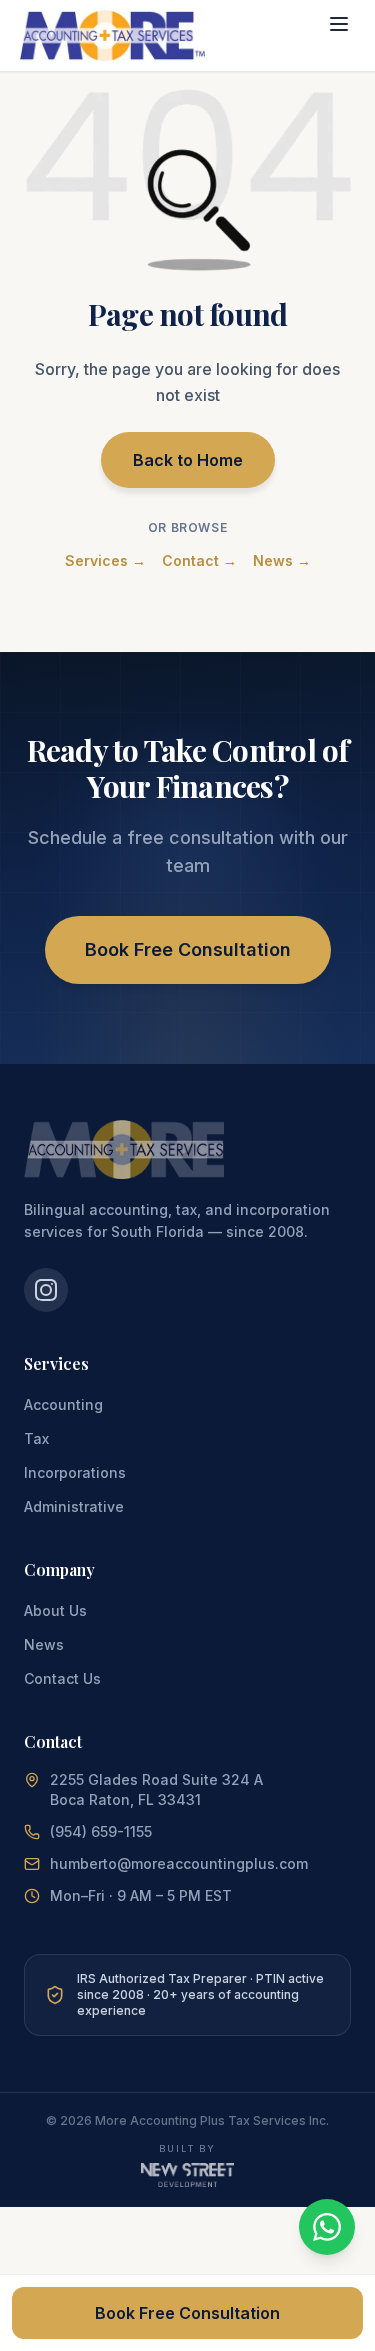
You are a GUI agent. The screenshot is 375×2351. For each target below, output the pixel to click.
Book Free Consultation (188, 949)
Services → (105, 560)
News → (282, 560)
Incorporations (75, 1472)
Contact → (199, 560)
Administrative (74, 1506)
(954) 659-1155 (101, 1831)
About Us (55, 1610)
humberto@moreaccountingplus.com (179, 1863)
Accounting (63, 1404)
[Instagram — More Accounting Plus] (46, 1290)
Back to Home (188, 460)
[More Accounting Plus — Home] (112, 35)
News (44, 1644)
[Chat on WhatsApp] (327, 2227)
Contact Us (62, 1678)
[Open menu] (339, 24)
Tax (36, 1438)
